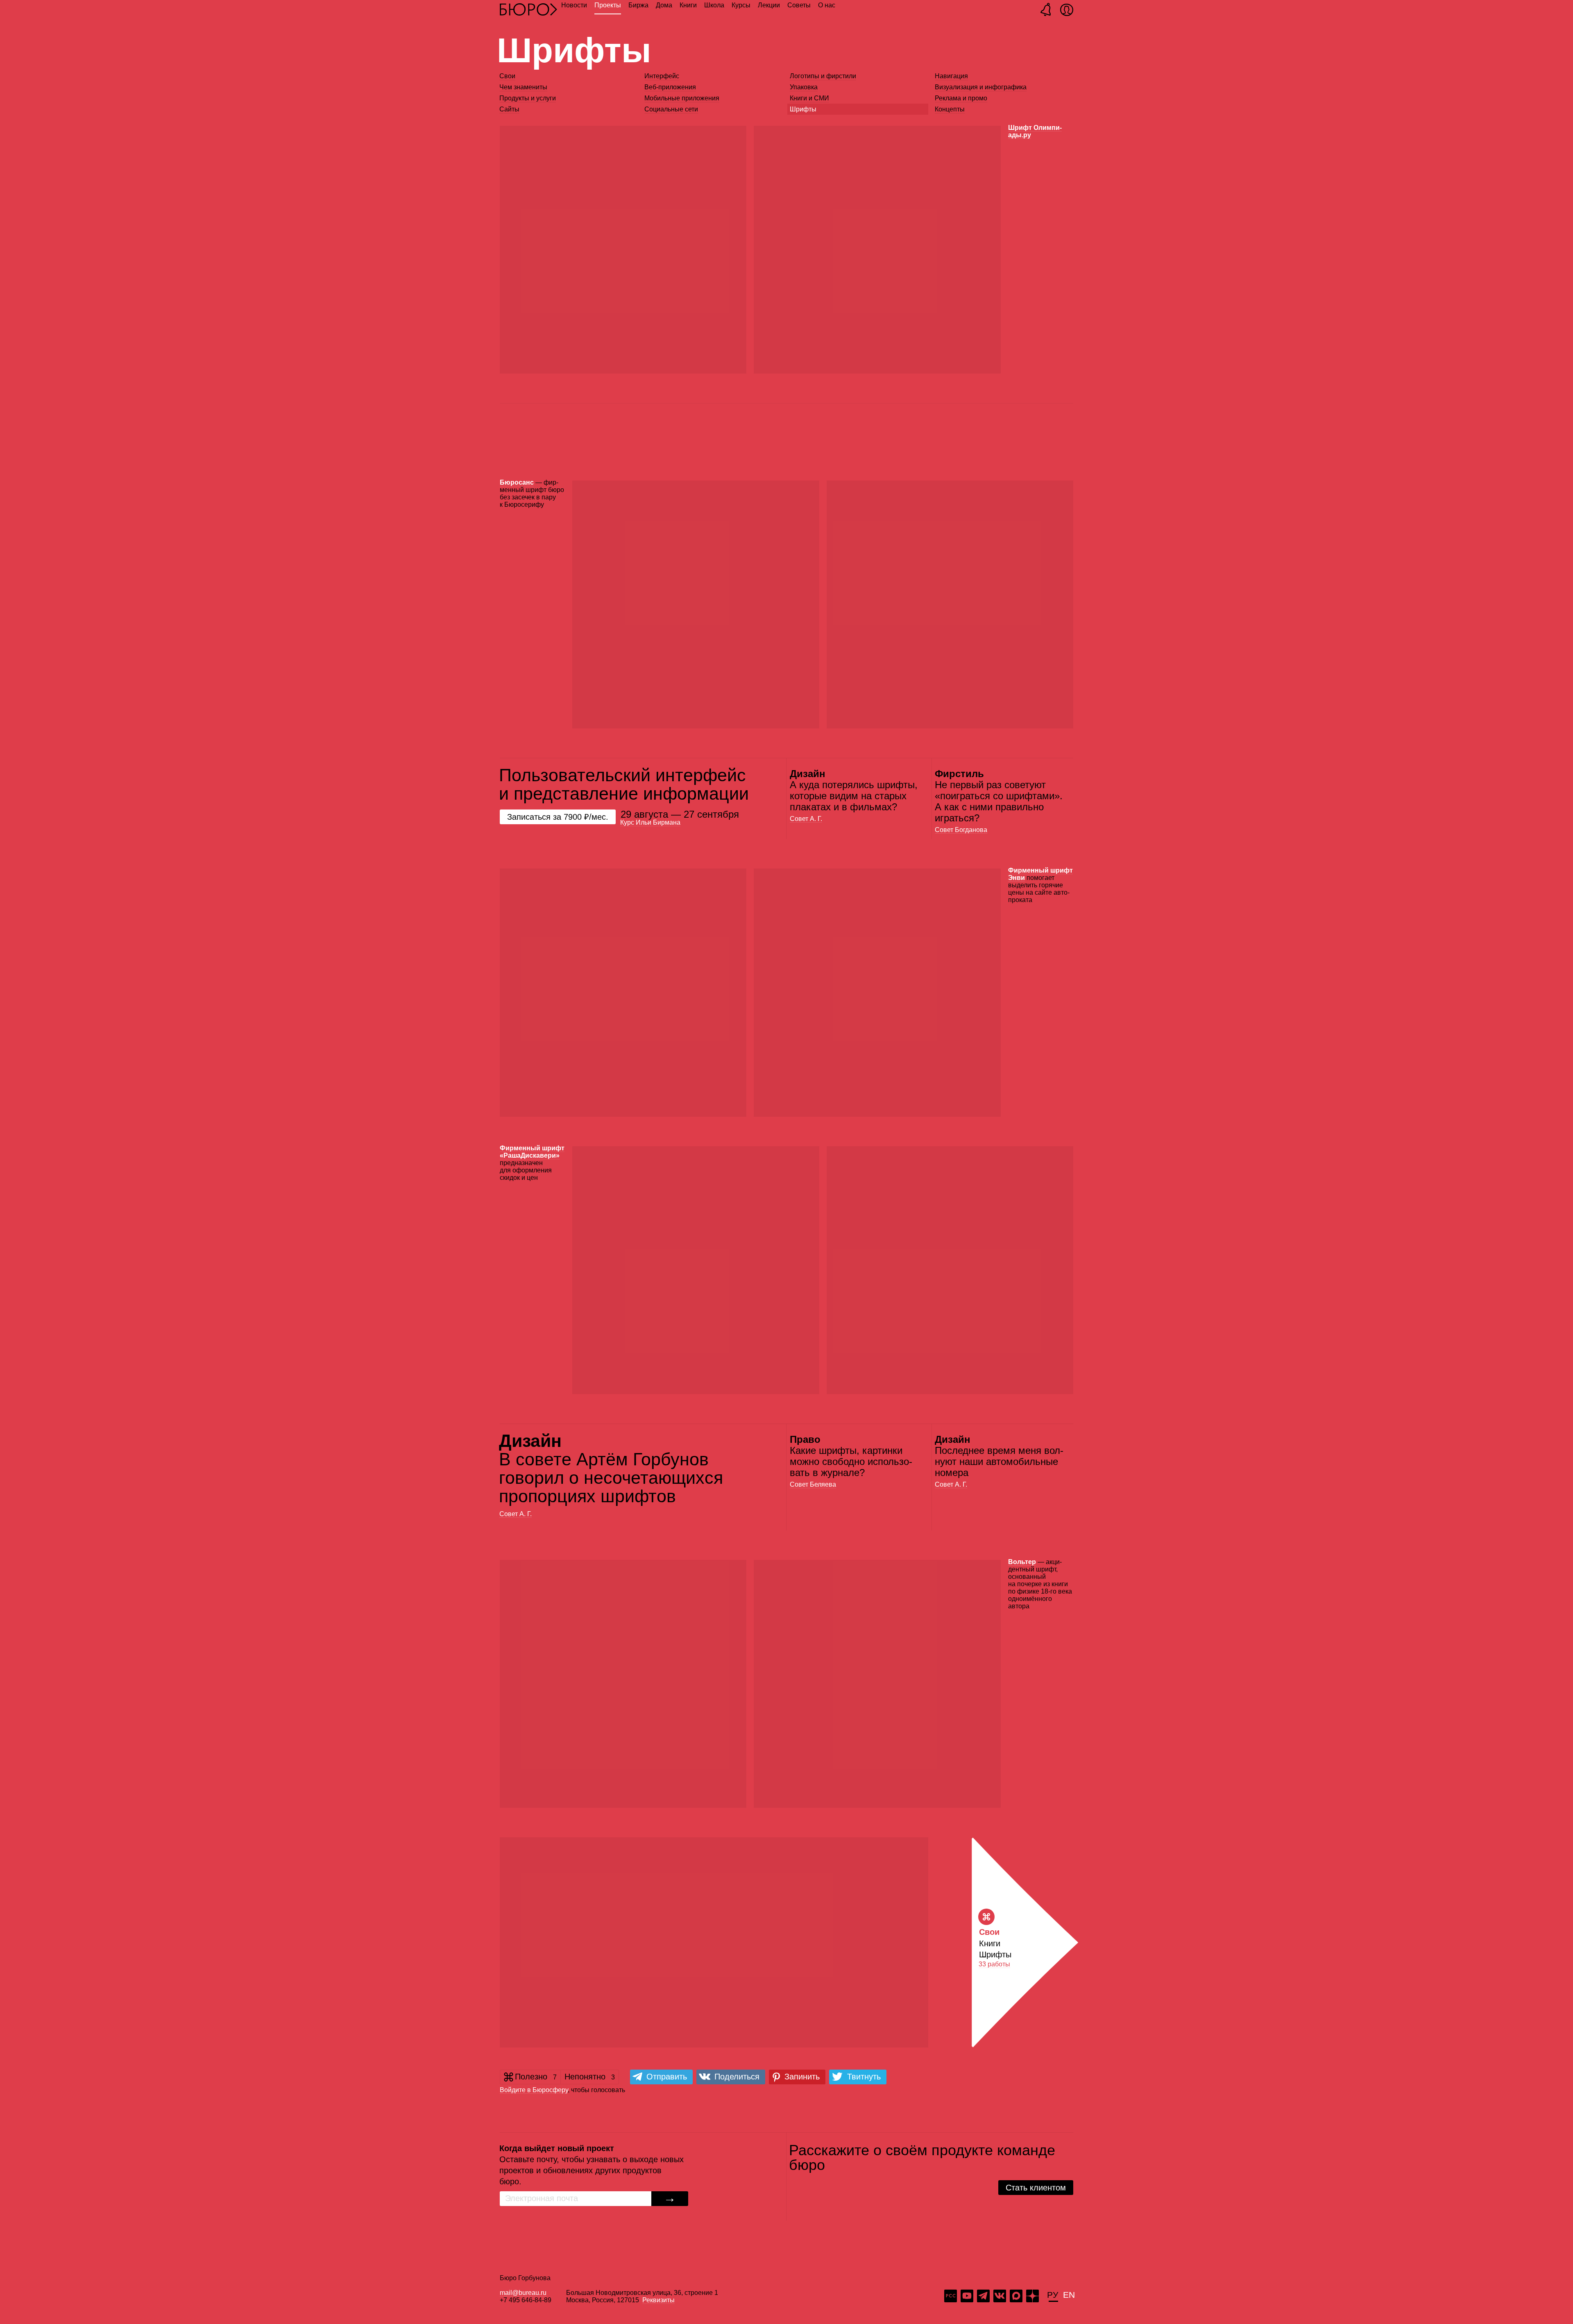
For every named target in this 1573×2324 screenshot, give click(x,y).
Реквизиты (658, 2300)
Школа (714, 5)
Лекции (769, 5)
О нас (827, 5)
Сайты (509, 109)
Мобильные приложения (682, 98)
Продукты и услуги (528, 98)
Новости (574, 5)
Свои (507, 76)
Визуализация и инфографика (981, 87)
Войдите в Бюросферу (534, 2090)
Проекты (608, 5)
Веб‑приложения (670, 87)
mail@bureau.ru (523, 2293)
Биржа (638, 5)
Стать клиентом (1036, 2188)
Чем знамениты (523, 87)
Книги (688, 5)
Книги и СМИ (809, 98)
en (1069, 2294)
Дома (664, 5)
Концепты (950, 109)
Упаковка (804, 87)
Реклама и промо (961, 98)
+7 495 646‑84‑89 (526, 2300)
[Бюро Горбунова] (528, 9)
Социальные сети (671, 109)
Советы (799, 5)
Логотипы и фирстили (823, 76)
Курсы (741, 5)
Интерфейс (662, 76)
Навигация (951, 76)
